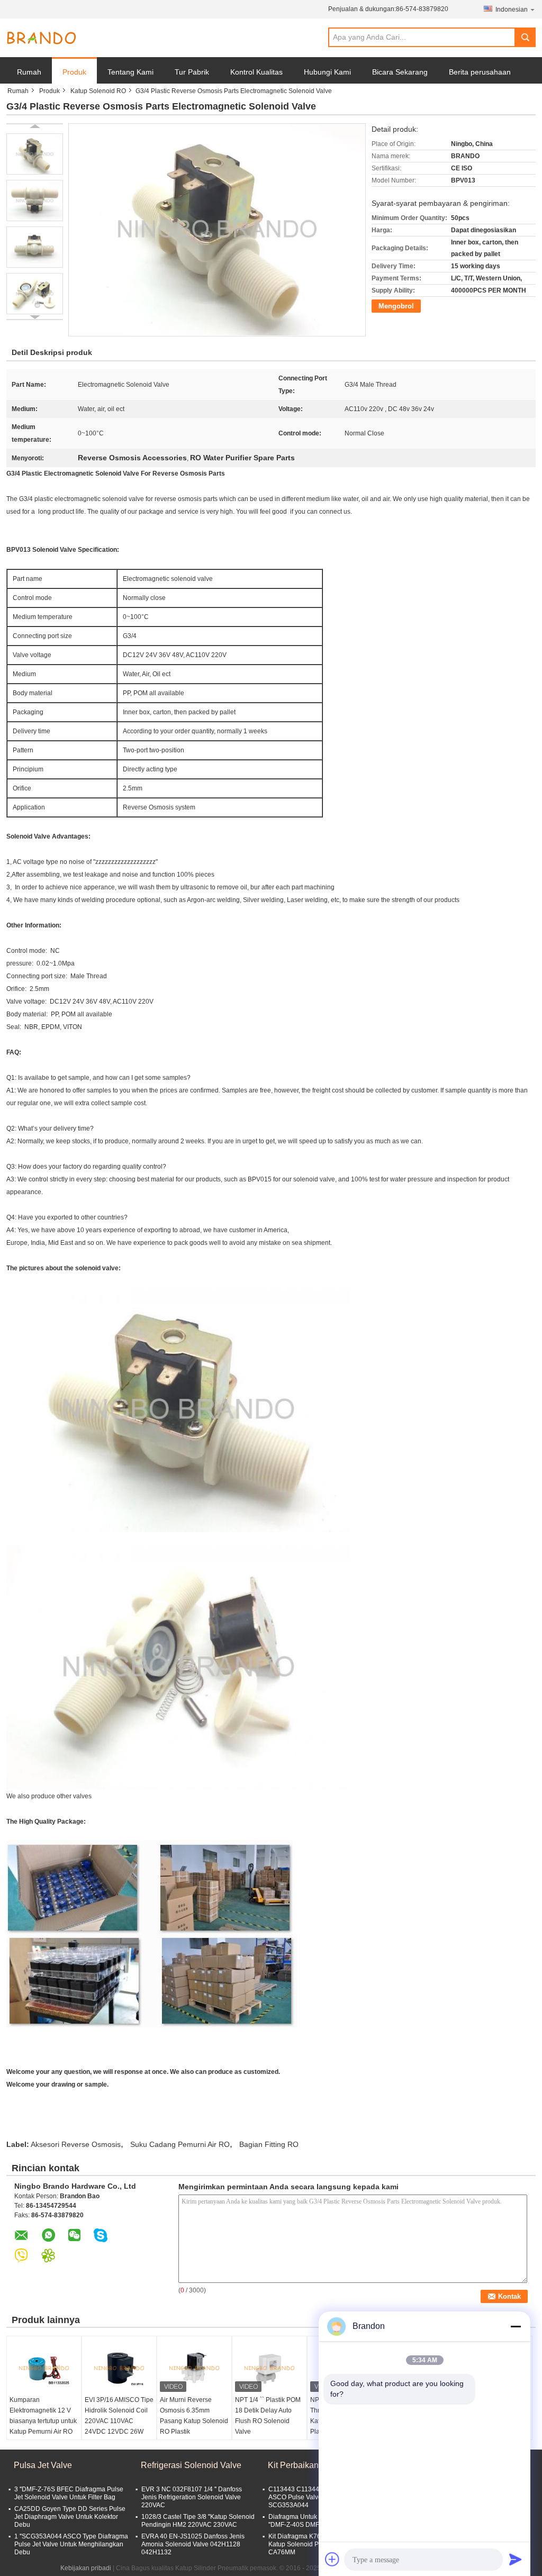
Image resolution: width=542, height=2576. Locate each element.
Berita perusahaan (480, 72)
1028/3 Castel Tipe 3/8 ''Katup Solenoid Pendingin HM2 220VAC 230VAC (198, 2521)
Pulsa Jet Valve (43, 2465)
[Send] (516, 2559)
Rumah (29, 72)
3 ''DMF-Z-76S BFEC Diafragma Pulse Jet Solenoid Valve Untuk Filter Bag (69, 2493)
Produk (74, 72)
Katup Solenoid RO (98, 91)
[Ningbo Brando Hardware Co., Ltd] (41, 38)
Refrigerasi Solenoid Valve (191, 2465)
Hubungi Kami (327, 72)
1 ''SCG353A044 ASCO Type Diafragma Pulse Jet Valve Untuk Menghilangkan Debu (71, 2544)
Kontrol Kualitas (256, 72)
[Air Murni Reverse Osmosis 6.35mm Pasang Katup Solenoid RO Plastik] (194, 2368)
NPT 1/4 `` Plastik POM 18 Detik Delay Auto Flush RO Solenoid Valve (268, 2416)
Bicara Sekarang (400, 72)
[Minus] (516, 2326)
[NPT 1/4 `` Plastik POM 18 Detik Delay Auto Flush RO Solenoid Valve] (269, 2368)
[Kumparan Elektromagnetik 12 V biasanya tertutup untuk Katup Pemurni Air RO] (44, 2368)
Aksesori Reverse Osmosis (76, 2144)
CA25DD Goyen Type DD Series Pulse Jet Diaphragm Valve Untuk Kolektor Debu (70, 2517)
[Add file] (332, 2559)
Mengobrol (396, 306)
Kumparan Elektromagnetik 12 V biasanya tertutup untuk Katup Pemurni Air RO (43, 2416)
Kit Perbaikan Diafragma (314, 2465)
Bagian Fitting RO (269, 2144)
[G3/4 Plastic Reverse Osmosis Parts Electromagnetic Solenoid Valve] (35, 154)
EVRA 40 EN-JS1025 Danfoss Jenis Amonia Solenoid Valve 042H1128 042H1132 (193, 2544)
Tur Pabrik (192, 72)
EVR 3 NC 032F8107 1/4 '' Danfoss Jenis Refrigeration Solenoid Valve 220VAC (192, 2497)
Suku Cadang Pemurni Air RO (180, 2144)
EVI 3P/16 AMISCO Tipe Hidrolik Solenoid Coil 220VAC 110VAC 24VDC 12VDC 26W (119, 2416)
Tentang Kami (130, 72)
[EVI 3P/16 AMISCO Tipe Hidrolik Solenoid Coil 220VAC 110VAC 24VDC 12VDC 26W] (119, 2368)
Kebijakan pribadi (86, 2568)
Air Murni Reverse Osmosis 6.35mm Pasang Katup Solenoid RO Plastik (194, 2416)
